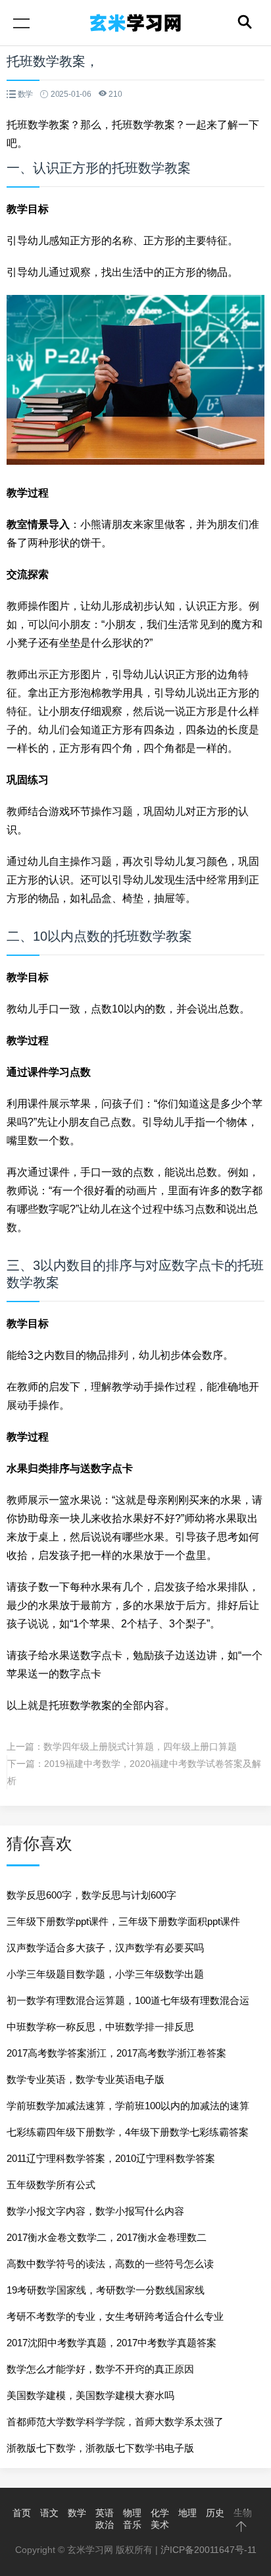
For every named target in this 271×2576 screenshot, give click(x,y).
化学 (160, 2513)
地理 (187, 2513)
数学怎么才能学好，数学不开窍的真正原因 (100, 2369)
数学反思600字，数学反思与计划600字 (91, 1895)
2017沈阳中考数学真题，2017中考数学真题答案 (111, 2343)
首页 (22, 2513)
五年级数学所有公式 (51, 2185)
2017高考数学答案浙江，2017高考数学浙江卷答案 (116, 2053)
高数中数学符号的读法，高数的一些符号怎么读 (110, 2264)
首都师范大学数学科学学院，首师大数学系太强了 (115, 2422)
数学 (77, 2513)
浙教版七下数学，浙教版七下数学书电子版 (100, 2448)
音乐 (132, 2525)
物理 (132, 2513)
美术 (160, 2525)
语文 (49, 2513)
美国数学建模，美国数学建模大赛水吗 (90, 2395)
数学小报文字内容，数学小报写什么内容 (95, 2211)
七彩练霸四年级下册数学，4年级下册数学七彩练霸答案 (128, 2132)
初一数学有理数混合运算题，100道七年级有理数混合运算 (128, 2004)
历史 (215, 2513)
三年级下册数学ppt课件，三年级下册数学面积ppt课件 (123, 1921)
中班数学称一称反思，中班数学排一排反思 (100, 2027)
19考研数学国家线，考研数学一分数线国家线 (106, 2290)
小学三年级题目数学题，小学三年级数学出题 (105, 1974)
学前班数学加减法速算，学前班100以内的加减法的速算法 (128, 2110)
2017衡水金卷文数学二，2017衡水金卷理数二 (107, 2237)
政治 (105, 2525)
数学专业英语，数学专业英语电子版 (86, 2079)
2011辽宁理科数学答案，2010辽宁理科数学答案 (111, 2158)
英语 (105, 2513)
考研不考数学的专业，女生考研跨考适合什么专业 (115, 2316)
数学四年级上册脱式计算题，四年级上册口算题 (140, 1747)
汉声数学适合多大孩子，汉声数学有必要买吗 (105, 1948)
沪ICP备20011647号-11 (209, 2550)
